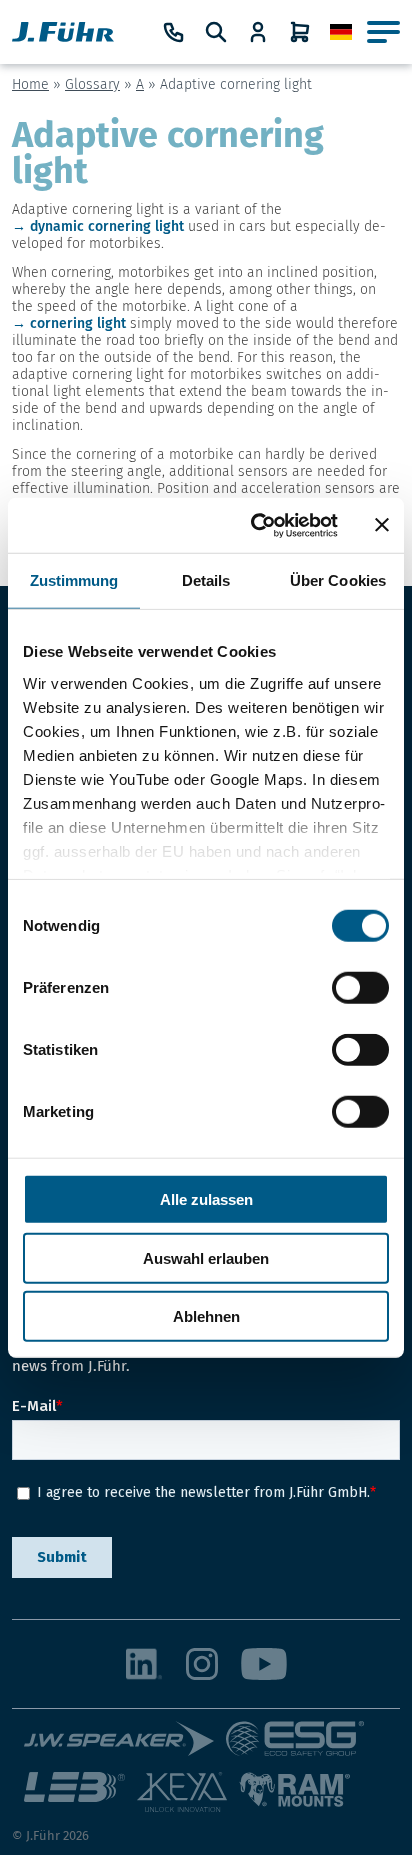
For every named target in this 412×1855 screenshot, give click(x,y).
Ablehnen (206, 1316)
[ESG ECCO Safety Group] (301, 1746)
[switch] (360, 988)
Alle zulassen (206, 1199)
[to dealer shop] (258, 32)
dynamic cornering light (107, 226)
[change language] (341, 32)
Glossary (92, 84)
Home (30, 84)
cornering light (78, 323)
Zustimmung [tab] (74, 580)
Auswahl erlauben (206, 1257)
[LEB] (80, 1800)
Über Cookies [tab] (338, 580)
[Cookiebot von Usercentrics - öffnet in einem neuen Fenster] (255, 525)
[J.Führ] (63, 32)
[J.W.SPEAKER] (125, 1746)
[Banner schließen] (382, 525)
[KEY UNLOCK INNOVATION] (188, 1800)
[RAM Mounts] (294, 1800)
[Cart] (300, 32)
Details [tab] (206, 580)
